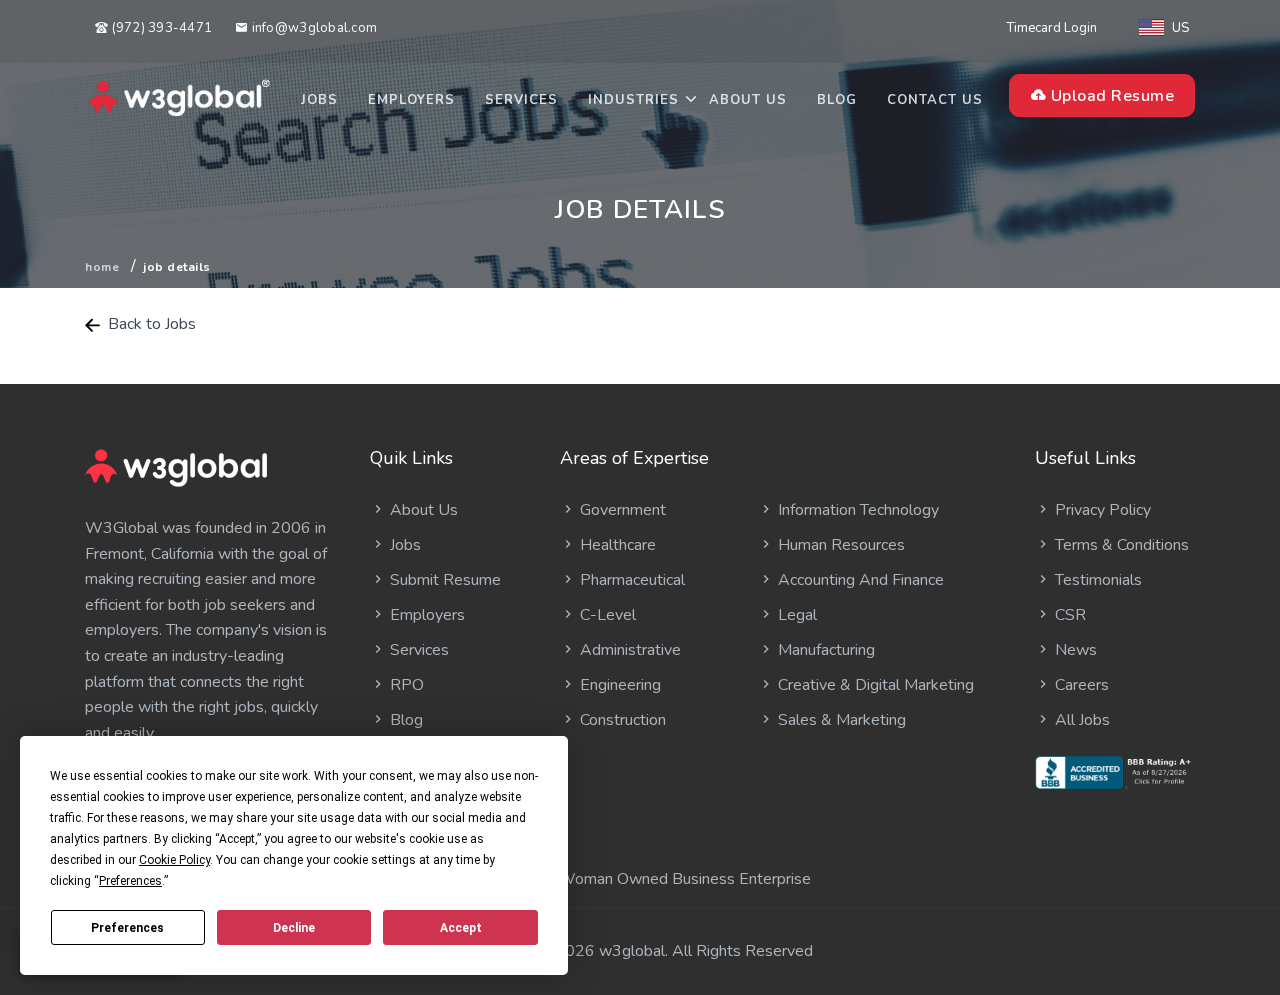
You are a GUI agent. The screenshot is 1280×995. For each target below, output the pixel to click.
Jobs (319, 100)
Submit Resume (443, 580)
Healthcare (616, 545)
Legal (795, 615)
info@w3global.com (312, 28)
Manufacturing (824, 650)
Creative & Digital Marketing (874, 685)
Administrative (628, 650)
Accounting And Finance (859, 580)
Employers (411, 100)
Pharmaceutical (630, 580)
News (1074, 650)
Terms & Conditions (1120, 545)
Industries (633, 100)
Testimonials (1096, 580)
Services (521, 100)
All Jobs (1080, 720)
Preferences (127, 928)
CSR (1068, 615)
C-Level (606, 615)
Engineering (618, 685)
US (1180, 28)
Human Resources (839, 545)
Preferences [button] (130, 881)
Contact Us (935, 100)
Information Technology (856, 510)
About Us (748, 100)
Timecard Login (1052, 28)
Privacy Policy (1101, 510)
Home (102, 267)
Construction (621, 720)
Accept (461, 928)
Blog (837, 100)
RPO (405, 685)
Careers (1080, 685)
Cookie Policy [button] (174, 860)
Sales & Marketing (840, 720)
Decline (294, 928)
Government (621, 510)
